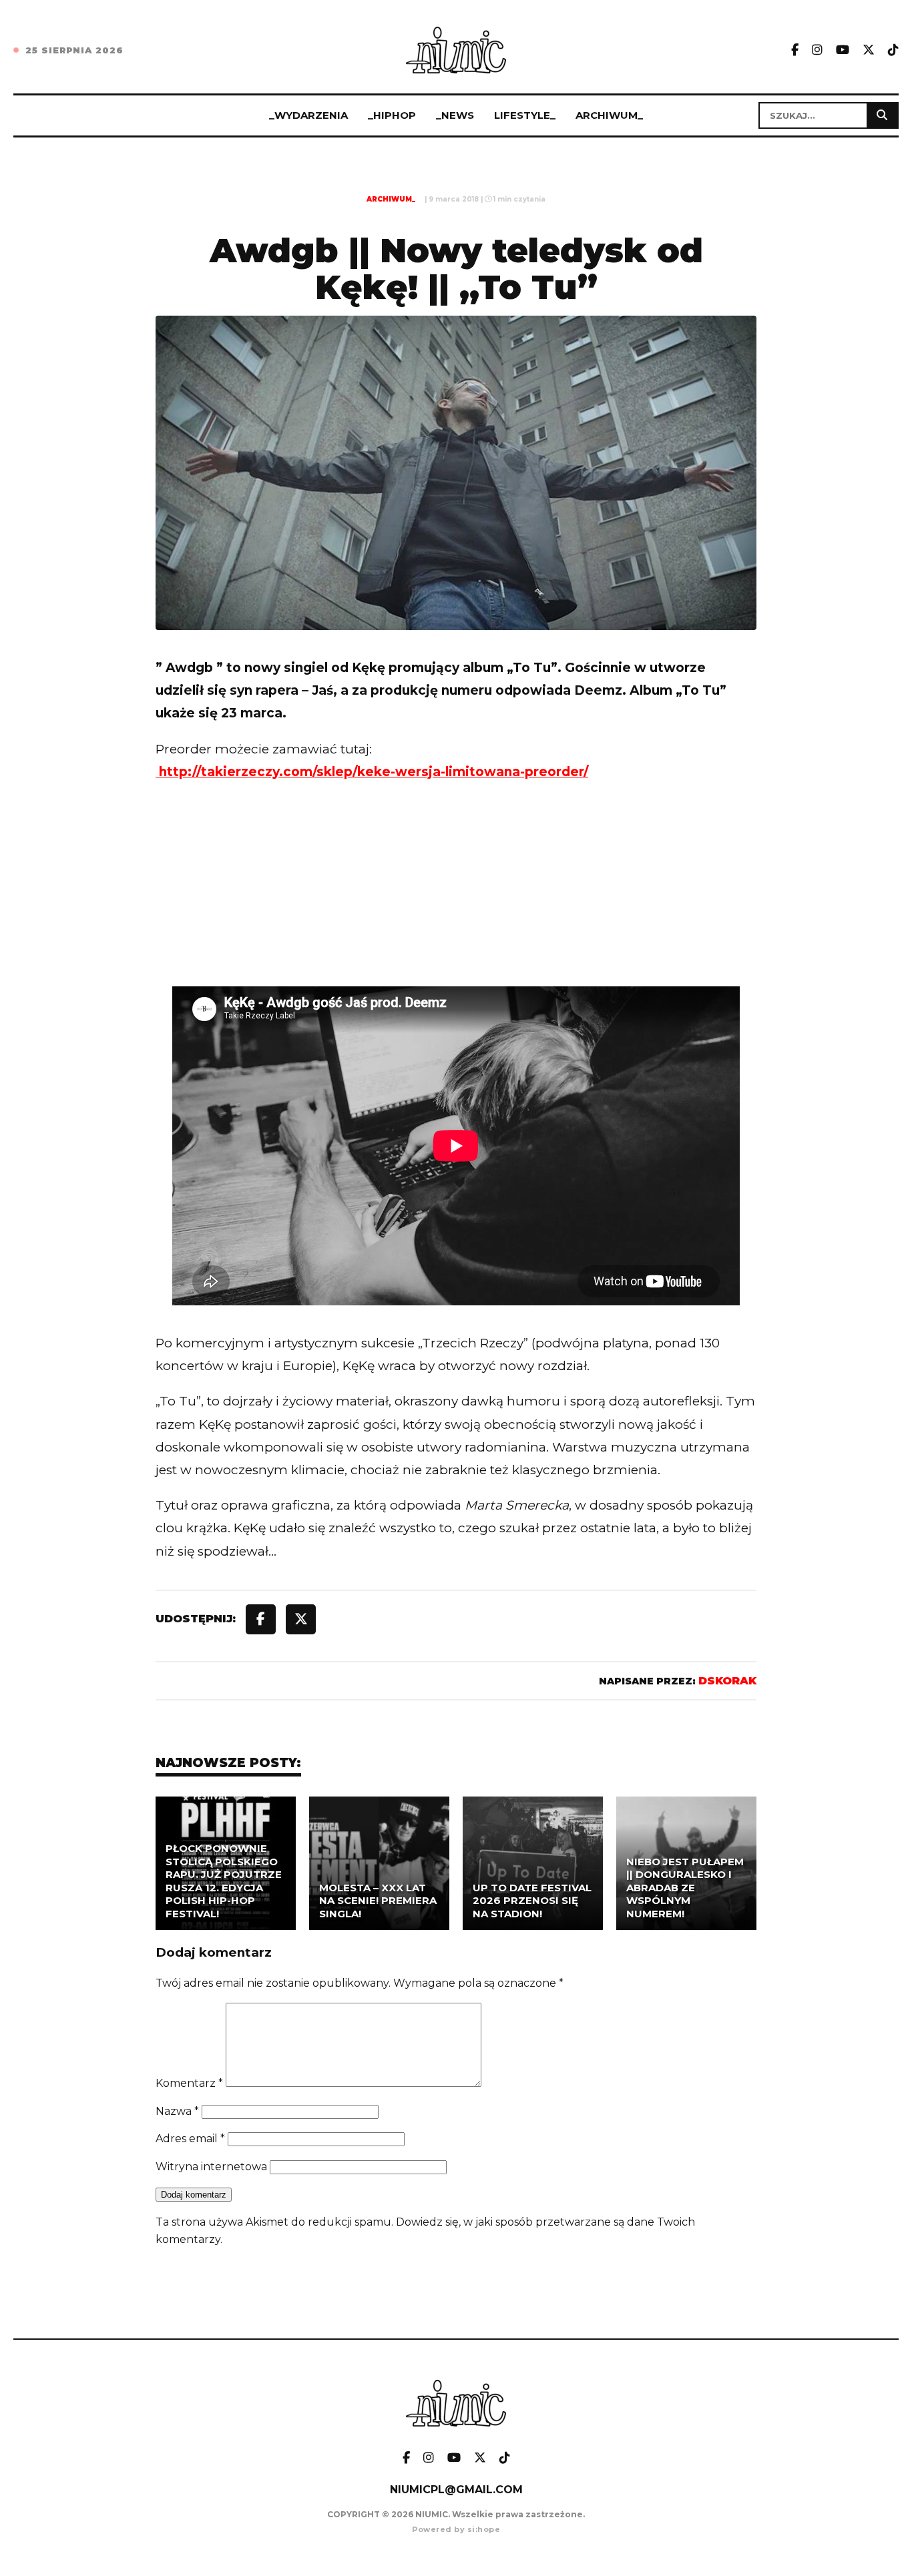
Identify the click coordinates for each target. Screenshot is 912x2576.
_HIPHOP (392, 115)
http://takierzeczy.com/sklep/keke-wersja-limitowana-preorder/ (372, 772)
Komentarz (189, 2083)
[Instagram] (817, 50)
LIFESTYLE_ (525, 115)
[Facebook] (795, 50)
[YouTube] (843, 50)
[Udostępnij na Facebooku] (261, 1619)
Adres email (190, 2139)
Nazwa (177, 2111)
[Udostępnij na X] (301, 1619)
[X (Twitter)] (869, 50)
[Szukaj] (882, 115)
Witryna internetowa (211, 2167)
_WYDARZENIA (308, 115)
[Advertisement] (456, 912)
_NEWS (455, 115)
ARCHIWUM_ (609, 115)
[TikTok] (893, 50)
